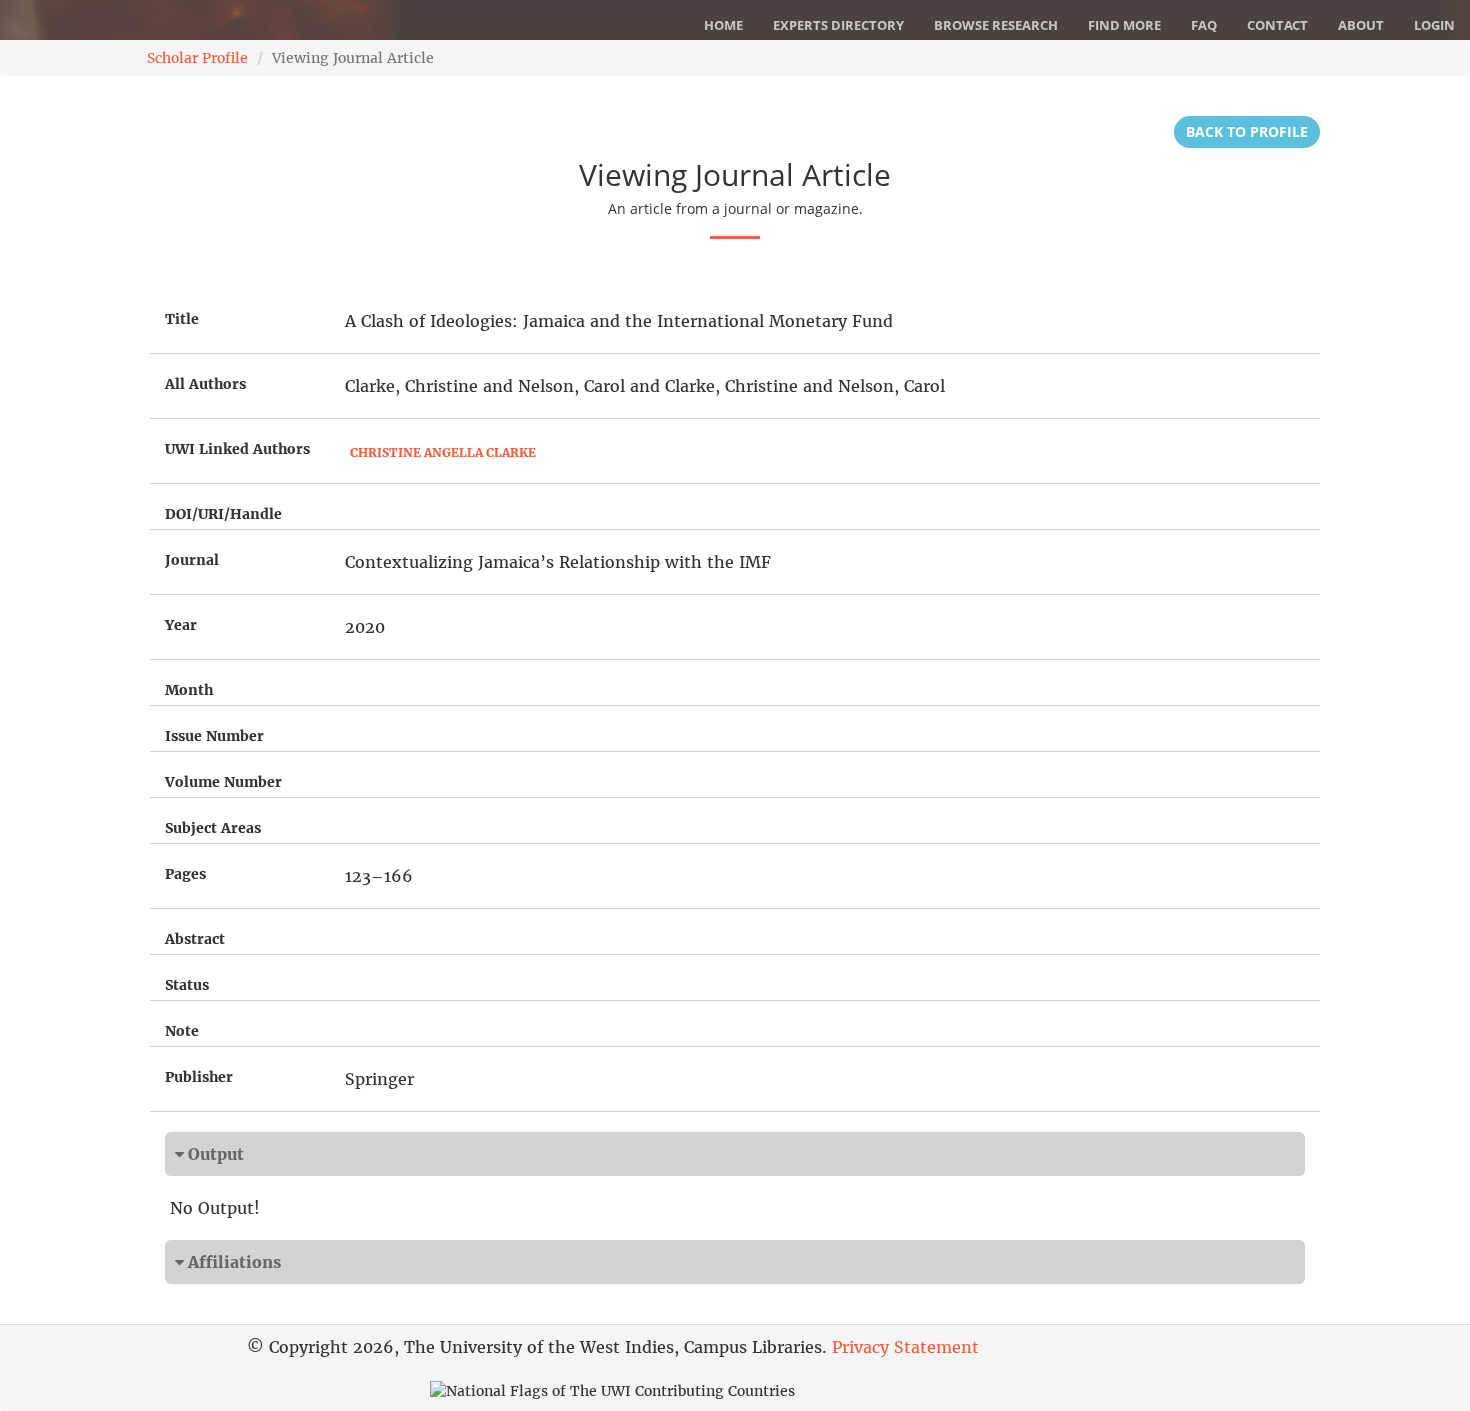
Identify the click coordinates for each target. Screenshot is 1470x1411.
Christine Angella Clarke (443, 452)
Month (189, 690)
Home (723, 25)
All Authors (205, 384)
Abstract (195, 939)
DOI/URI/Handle (223, 514)
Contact (1277, 25)
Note (182, 1031)
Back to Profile (1247, 131)
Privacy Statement (905, 1347)
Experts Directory (838, 25)
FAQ (1204, 25)
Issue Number (214, 736)
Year (181, 625)
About (1361, 25)
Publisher (199, 1077)
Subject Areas (213, 828)
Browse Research (996, 25)
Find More (1124, 25)
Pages (185, 874)
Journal (192, 560)
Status (187, 985)
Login (1434, 25)
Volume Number (223, 782)
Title (182, 319)
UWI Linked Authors (237, 449)
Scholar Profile (197, 58)
